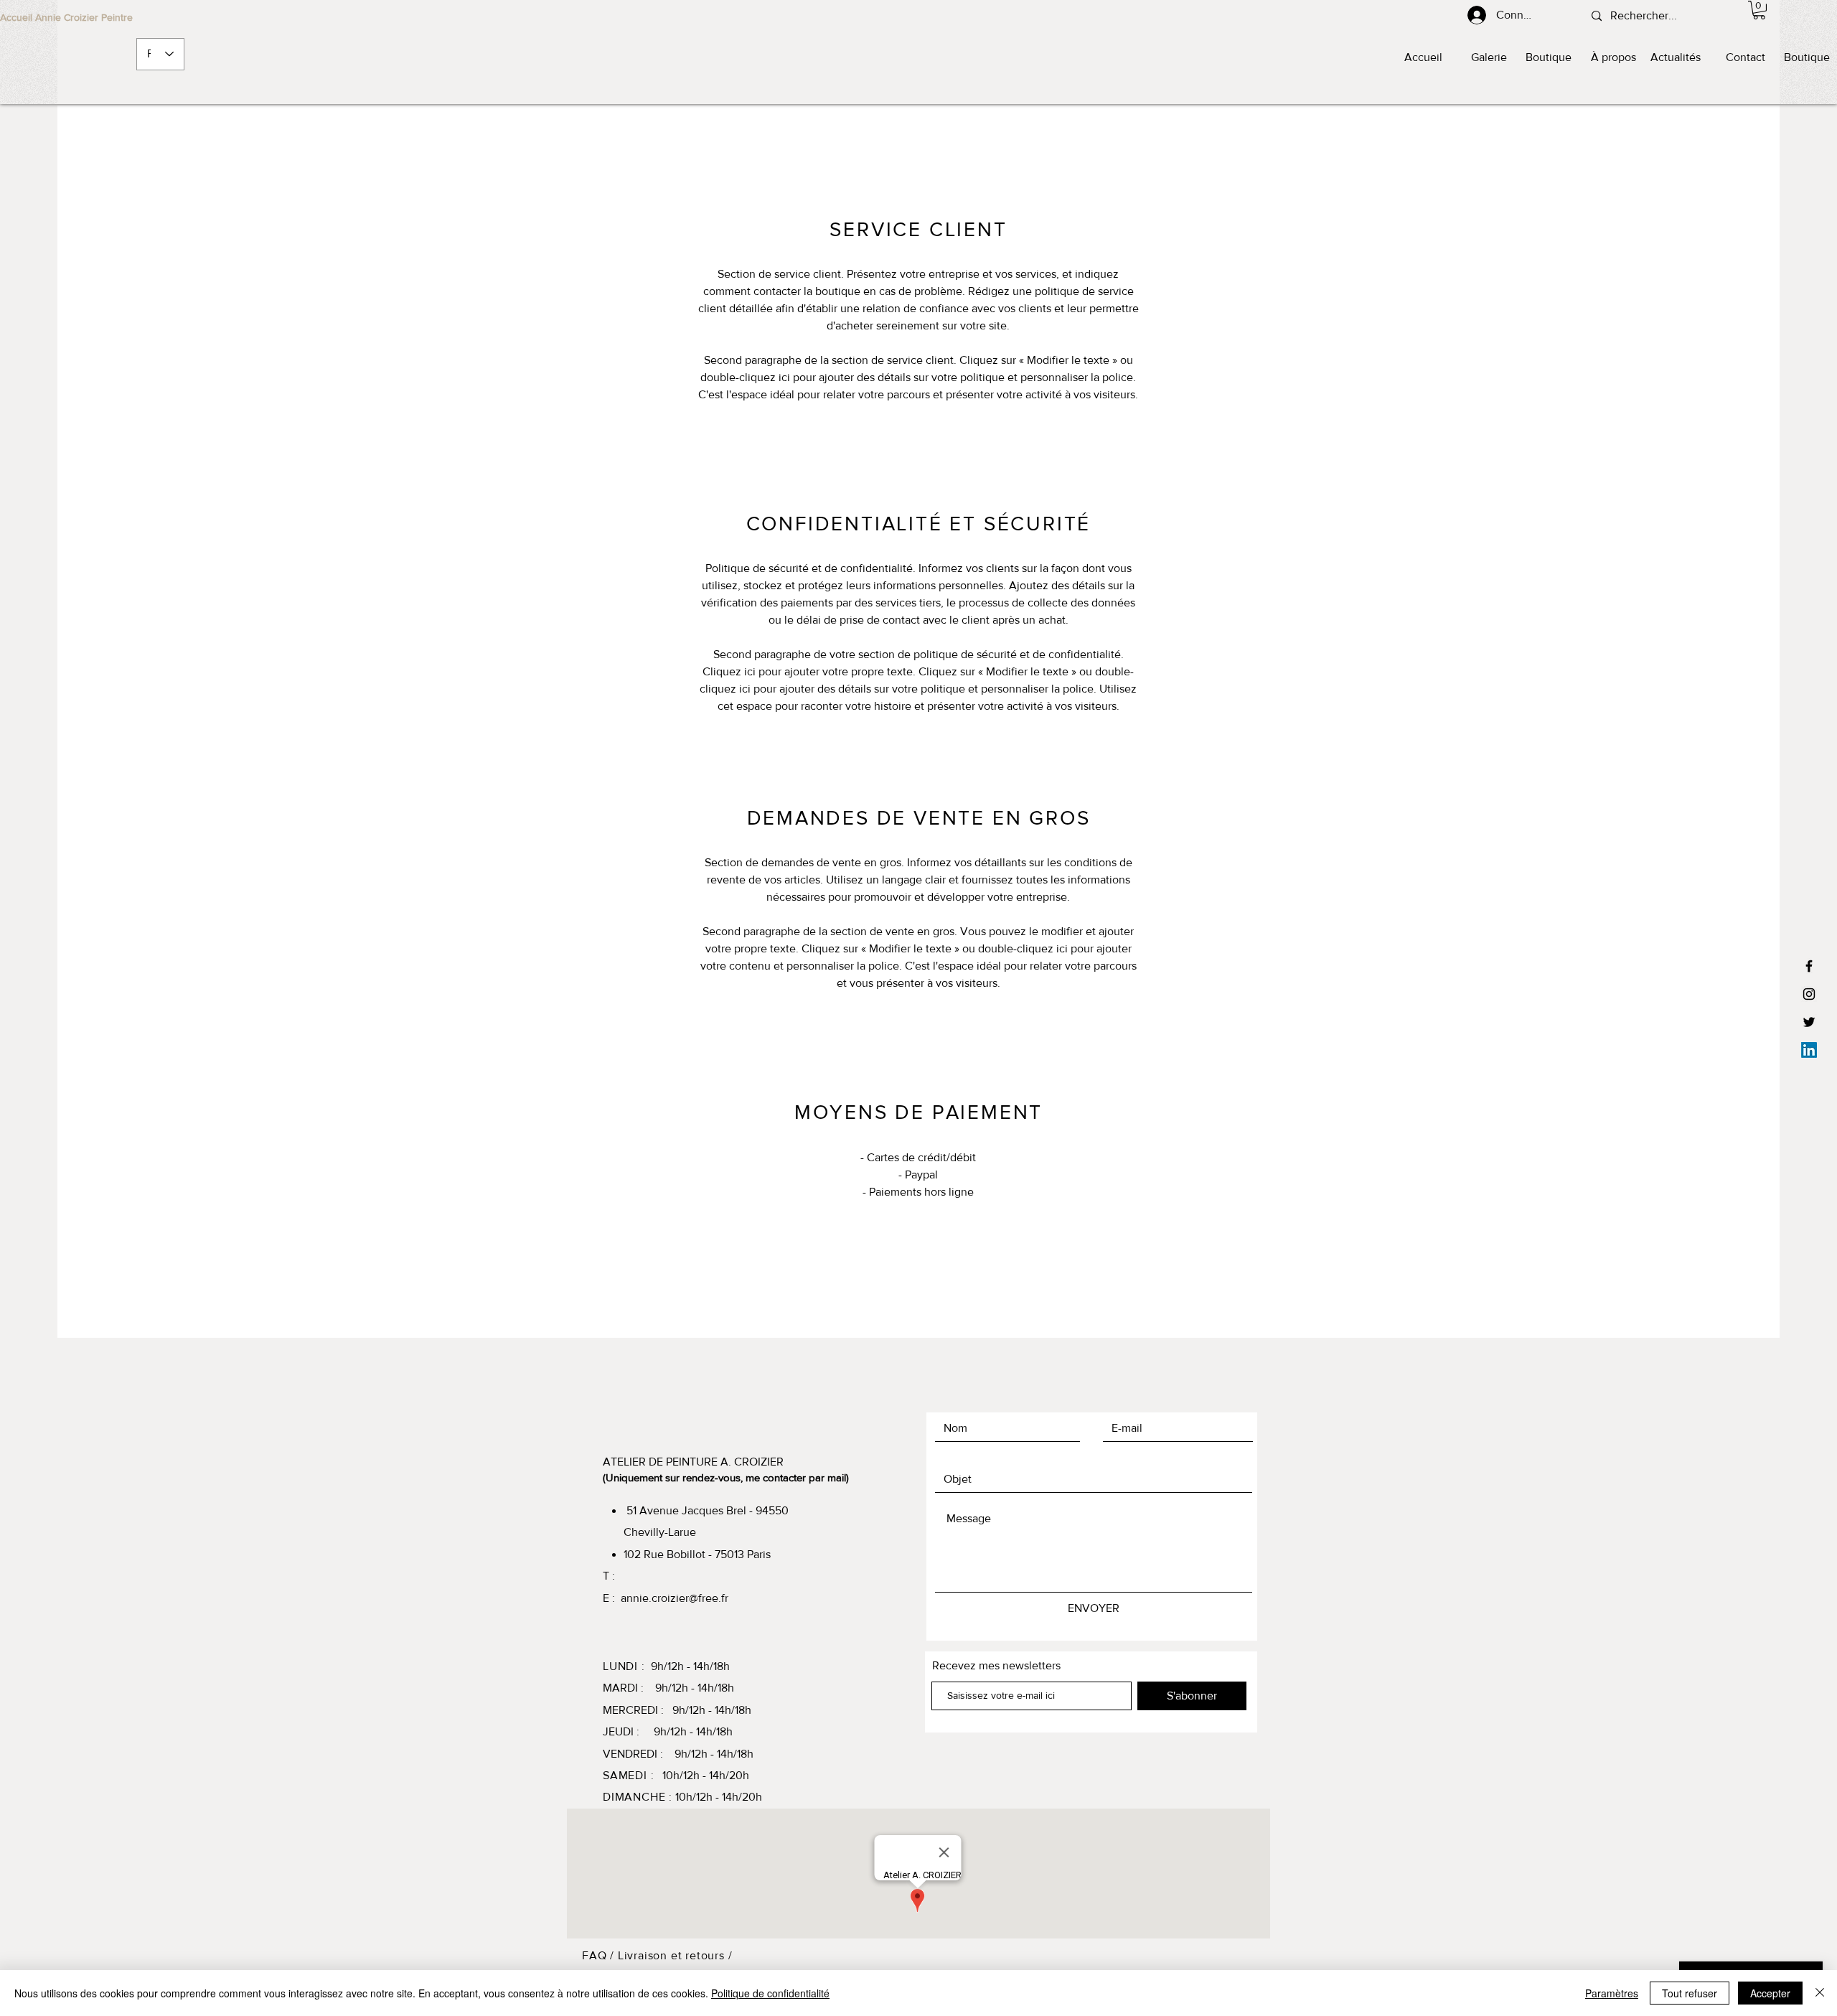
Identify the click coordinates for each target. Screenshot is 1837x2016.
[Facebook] (1809, 966)
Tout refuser (1690, 1993)
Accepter (1770, 1993)
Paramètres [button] (1612, 1993)
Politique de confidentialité (770, 1993)
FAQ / (600, 1955)
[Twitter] (1809, 1022)
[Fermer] (1820, 1993)
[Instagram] (1809, 994)
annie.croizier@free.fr (675, 1598)
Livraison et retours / (675, 1955)
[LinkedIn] (1809, 1050)
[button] (1759, 10)
